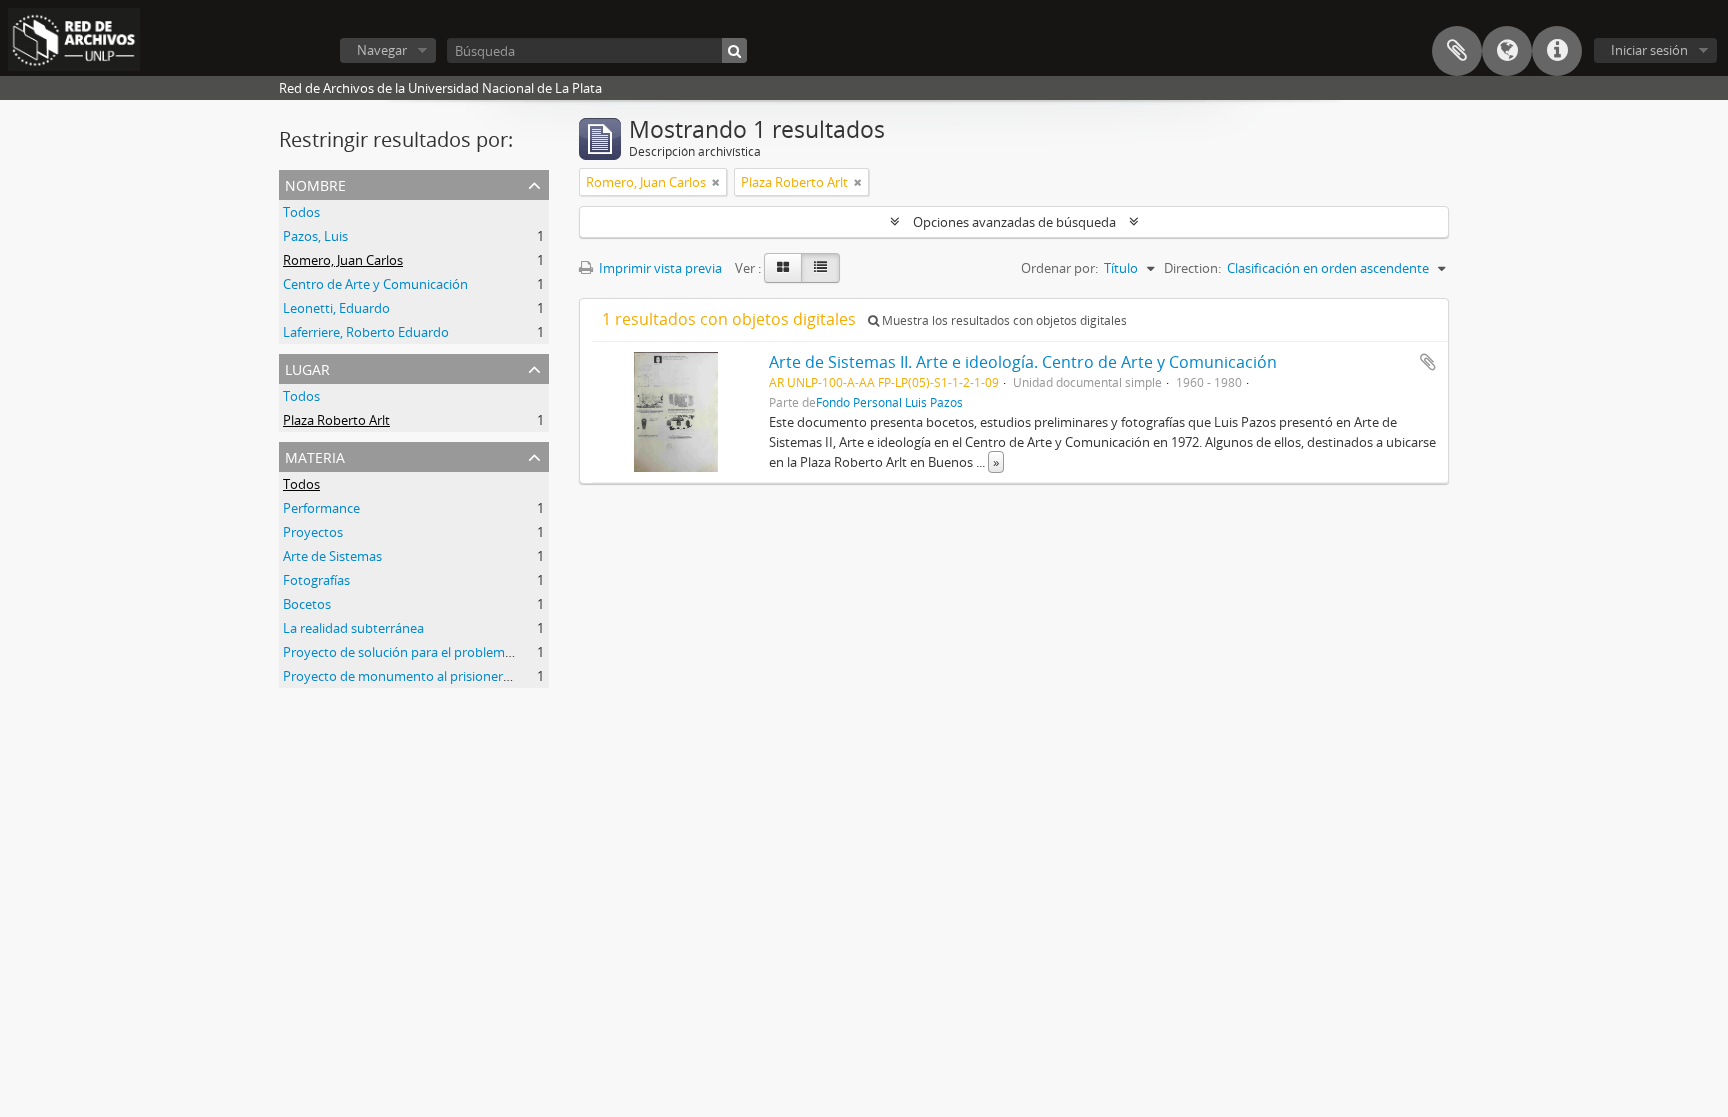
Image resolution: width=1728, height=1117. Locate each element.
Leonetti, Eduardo (336, 308)
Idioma (1507, 51)
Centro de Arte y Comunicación (375, 284)
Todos (301, 212)
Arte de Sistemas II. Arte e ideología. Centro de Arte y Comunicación (1023, 362)
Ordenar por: (1059, 268)
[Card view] (783, 268)
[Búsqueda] (734, 50)
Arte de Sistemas (332, 556)
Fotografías (316, 580)
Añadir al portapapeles (1428, 362)
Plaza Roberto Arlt (336, 420)
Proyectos (313, 532)
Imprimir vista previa (659, 268)
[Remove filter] (716, 182)
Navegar (382, 50)
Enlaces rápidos (1557, 51)
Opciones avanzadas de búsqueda (1014, 222)
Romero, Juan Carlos (343, 260)
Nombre (315, 183)
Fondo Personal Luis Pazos (889, 402)
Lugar (307, 367)
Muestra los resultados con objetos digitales (1003, 320)
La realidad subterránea (353, 628)
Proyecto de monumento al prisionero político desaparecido (462, 676)
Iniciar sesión (1649, 50)
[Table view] (820, 268)
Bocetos (307, 604)
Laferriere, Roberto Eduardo (366, 332)
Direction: (1192, 268)
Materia (315, 455)
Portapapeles (1457, 51)
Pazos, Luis (315, 236)
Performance (321, 508)
